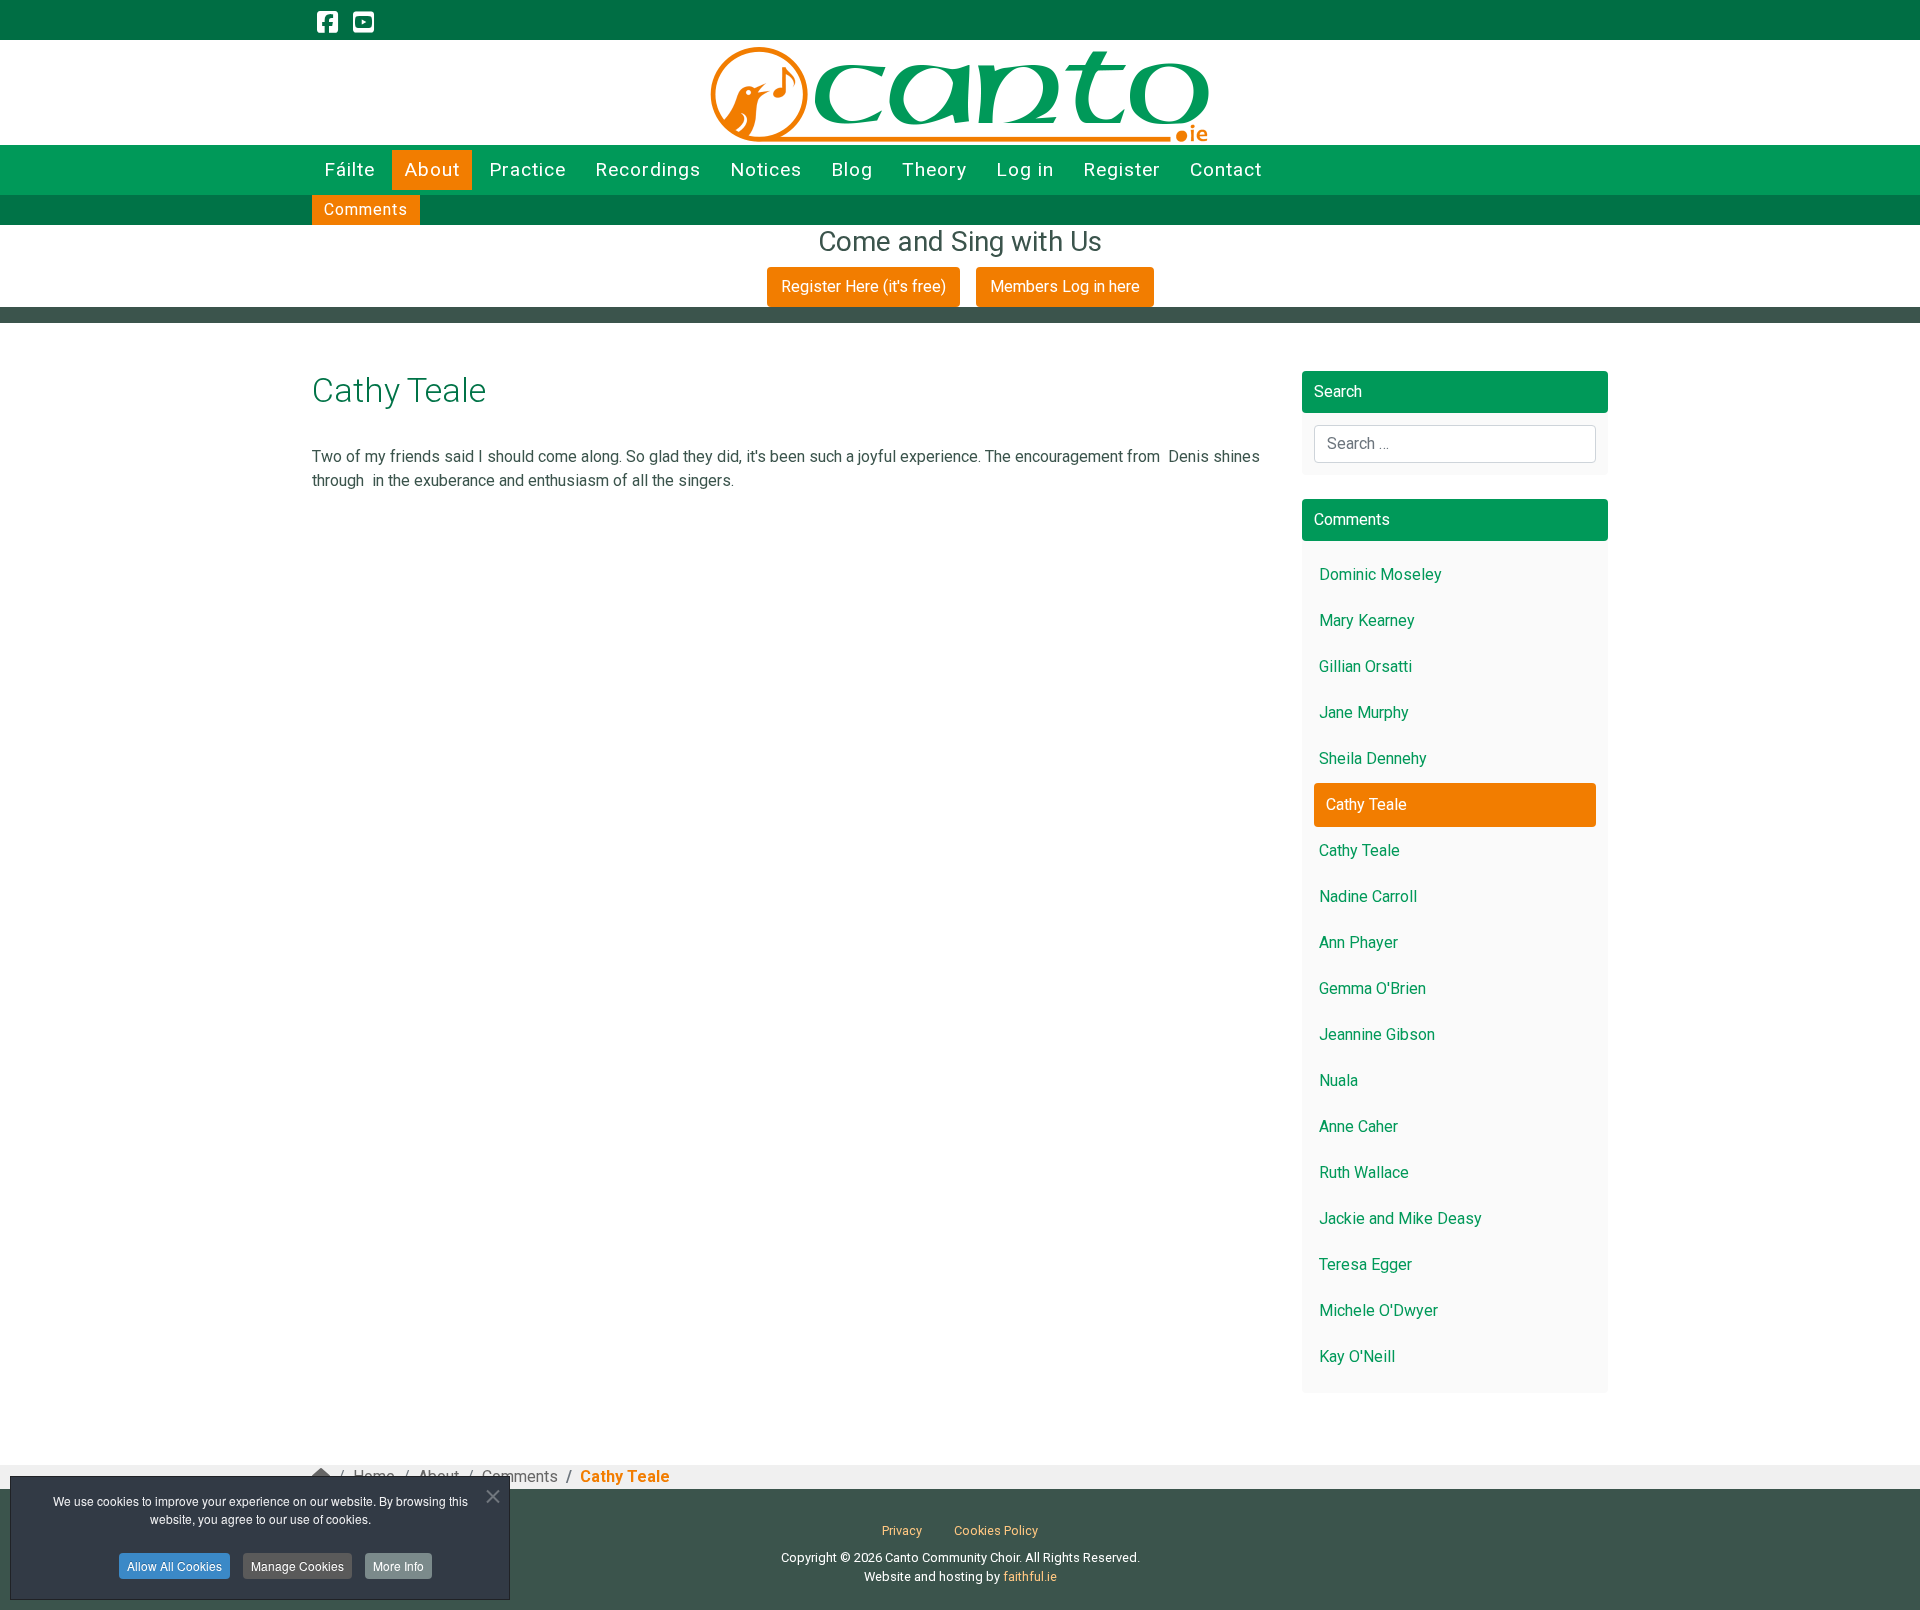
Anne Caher (1358, 1126)
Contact (1226, 169)
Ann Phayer (1358, 942)
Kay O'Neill (1357, 1356)
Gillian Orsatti (1365, 666)
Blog (852, 169)
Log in (1025, 169)
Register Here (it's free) (863, 286)
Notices (766, 169)
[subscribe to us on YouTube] (363, 23)
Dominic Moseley (1380, 574)
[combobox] (1455, 444)
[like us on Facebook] (327, 23)
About (432, 169)
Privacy (902, 1530)
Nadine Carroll (1368, 896)
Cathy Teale (1366, 804)
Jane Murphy (1364, 712)
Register (1122, 169)
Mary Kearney (1367, 620)
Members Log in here (1065, 286)
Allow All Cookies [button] (174, 1565)
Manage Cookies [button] (297, 1565)
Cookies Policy (996, 1530)
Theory (934, 169)
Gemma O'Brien (1372, 988)
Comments (366, 209)
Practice (527, 169)
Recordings (648, 169)
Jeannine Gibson (1377, 1034)
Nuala (1338, 1080)
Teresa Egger (1365, 1264)
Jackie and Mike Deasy (1400, 1218)
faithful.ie (1030, 1576)
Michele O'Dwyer (1378, 1310)
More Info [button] (398, 1565)
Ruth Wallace (1364, 1172)
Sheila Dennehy (1373, 758)
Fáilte (349, 169)
